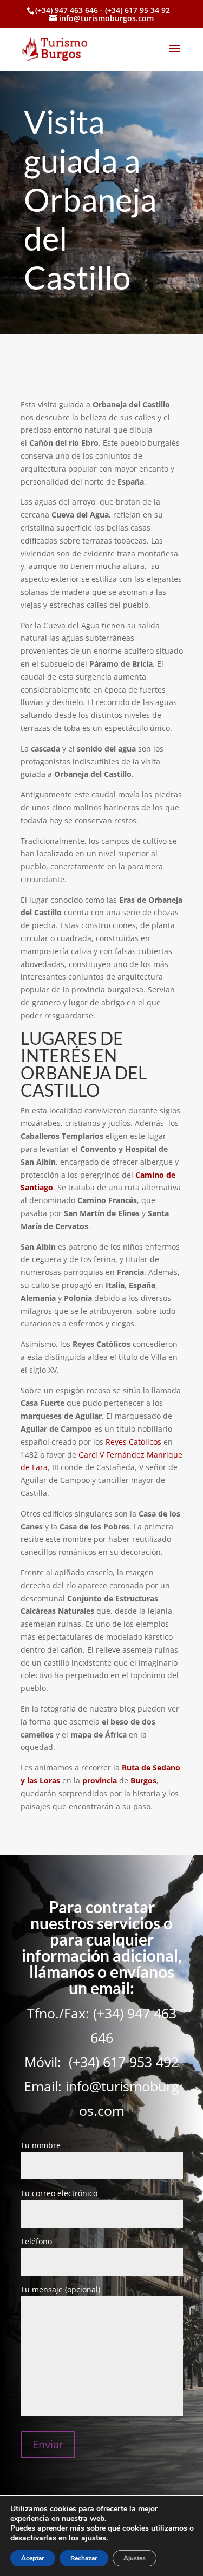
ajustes (94, 2538)
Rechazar (84, 2558)
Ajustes (135, 2558)
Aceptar (33, 2558)
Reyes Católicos (133, 1442)
